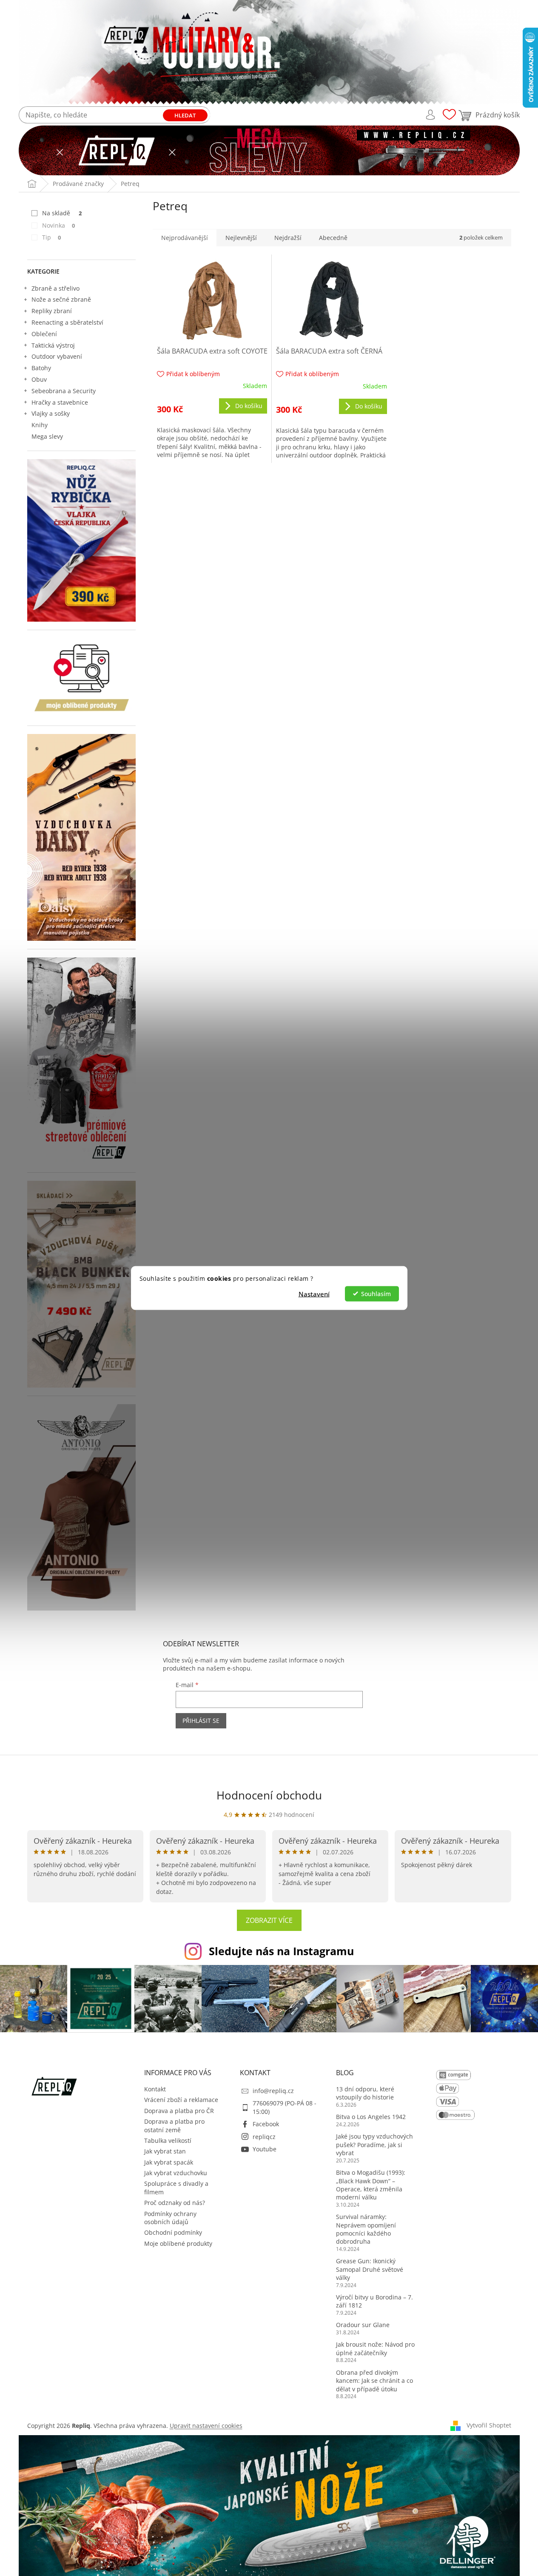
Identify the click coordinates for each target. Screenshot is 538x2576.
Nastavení (314, 1294)
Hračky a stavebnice (60, 402)
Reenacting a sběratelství (67, 322)
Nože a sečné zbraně (61, 299)
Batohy (41, 368)
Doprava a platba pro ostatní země (174, 2125)
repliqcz (264, 2137)
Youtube (265, 2149)
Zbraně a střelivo (56, 288)
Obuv (39, 379)
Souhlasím (376, 1294)
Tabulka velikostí (168, 2140)
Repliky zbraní (52, 311)
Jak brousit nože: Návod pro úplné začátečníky (375, 2348)
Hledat (185, 115)
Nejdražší (288, 238)
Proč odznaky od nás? (175, 2203)
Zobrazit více (269, 1920)
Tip (52, 237)
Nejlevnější (241, 238)
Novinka (59, 225)
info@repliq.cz (273, 2091)
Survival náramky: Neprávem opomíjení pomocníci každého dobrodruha (366, 2229)
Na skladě (62, 213)
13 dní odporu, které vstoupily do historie (365, 2093)
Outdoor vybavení (57, 356)
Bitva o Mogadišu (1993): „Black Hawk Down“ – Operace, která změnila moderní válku (371, 2185)
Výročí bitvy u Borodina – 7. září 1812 (374, 2301)
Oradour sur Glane (363, 2325)
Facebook (266, 2124)
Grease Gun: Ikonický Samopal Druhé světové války (370, 2269)
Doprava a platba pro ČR (179, 2111)
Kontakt (155, 2089)
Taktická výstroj (53, 345)
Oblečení (44, 334)
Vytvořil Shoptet (489, 2425)
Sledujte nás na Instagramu (281, 1951)
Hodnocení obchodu (269, 1795)
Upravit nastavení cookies (206, 2426)
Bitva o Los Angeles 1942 (371, 2117)
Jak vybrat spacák (169, 2162)
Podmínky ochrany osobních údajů (170, 2218)
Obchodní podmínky (173, 2232)
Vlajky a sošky (51, 413)
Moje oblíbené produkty (178, 2243)
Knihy (40, 425)
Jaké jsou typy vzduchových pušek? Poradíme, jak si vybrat (374, 2145)
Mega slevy (47, 436)
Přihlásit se (201, 1721)
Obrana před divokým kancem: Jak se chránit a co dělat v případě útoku (374, 2381)
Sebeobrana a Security (64, 391)
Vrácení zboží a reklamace (181, 2100)
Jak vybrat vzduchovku (176, 2173)
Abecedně (333, 238)
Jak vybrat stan (165, 2151)
